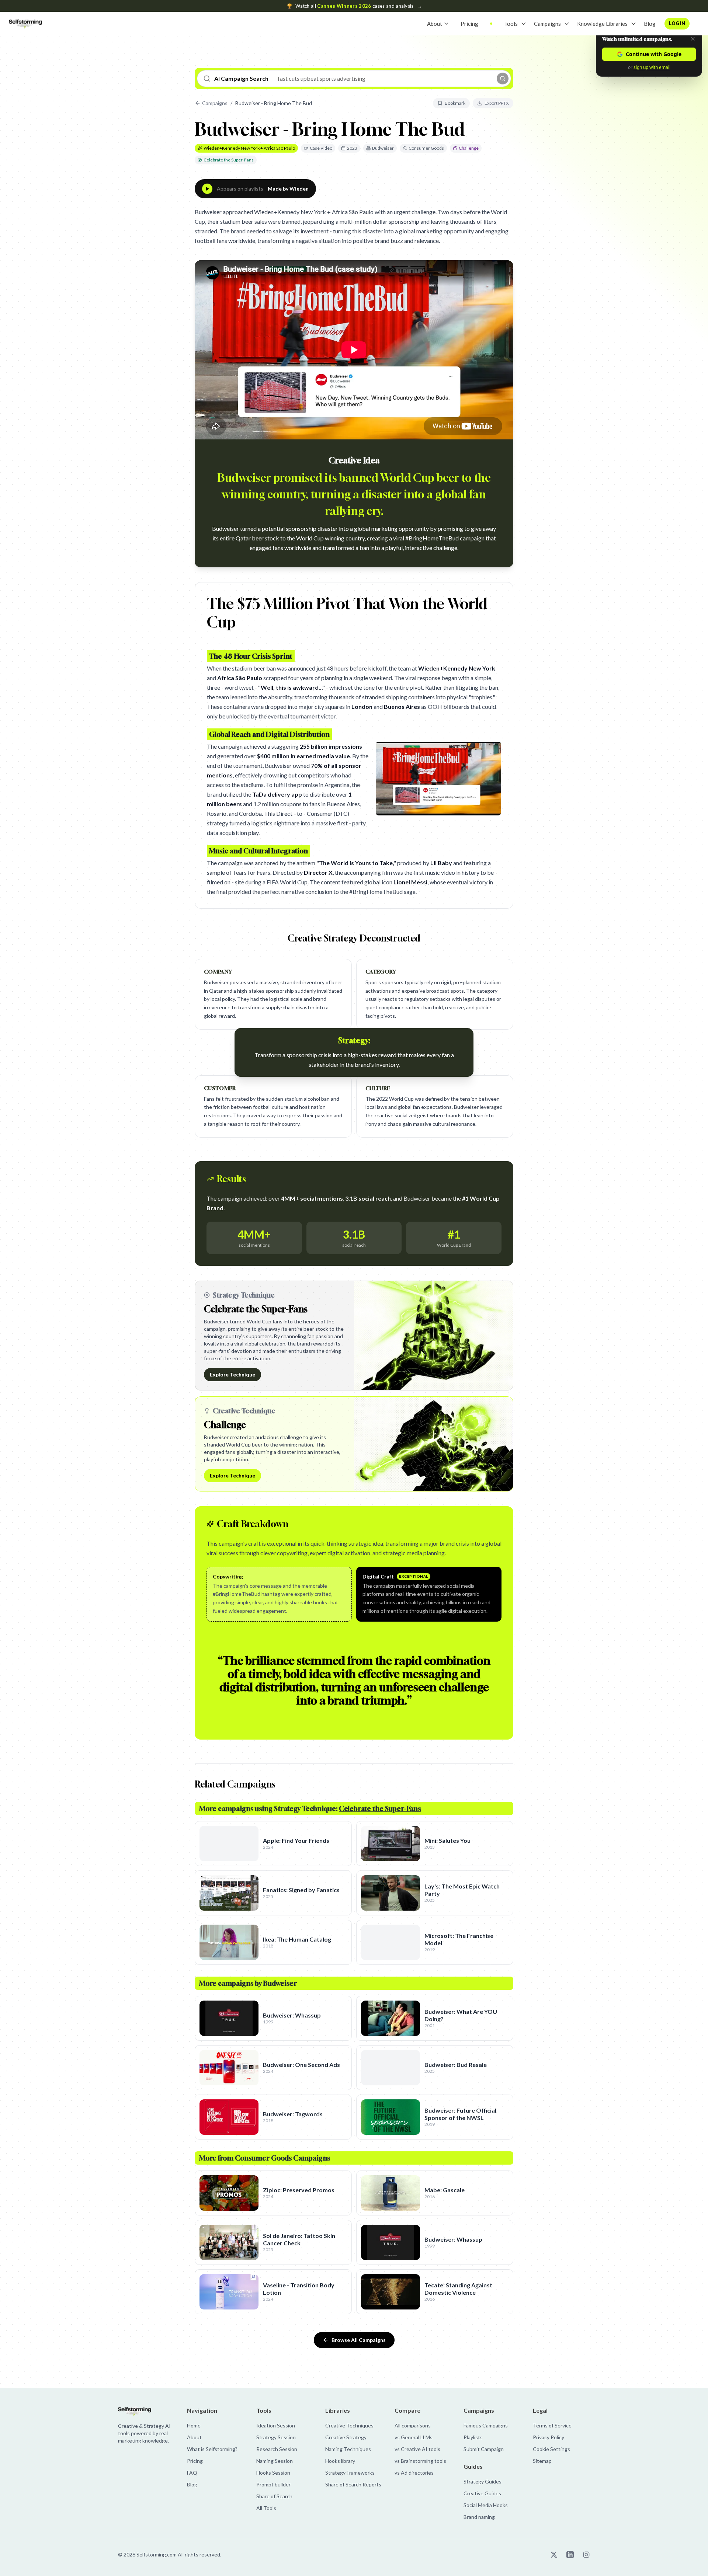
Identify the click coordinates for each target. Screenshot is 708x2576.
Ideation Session (276, 2425)
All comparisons (413, 2425)
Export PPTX (497, 103)
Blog (650, 24)
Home (194, 2425)
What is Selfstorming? (212, 2449)
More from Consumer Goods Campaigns (265, 2158)
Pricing (469, 24)
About (435, 24)
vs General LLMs (414, 2437)
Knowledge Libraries (602, 24)
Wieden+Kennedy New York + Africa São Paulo (249, 148)
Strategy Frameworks (350, 2473)
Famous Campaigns (486, 2425)
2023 (352, 148)
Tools (511, 24)
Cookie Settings (551, 2449)
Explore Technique (232, 1374)
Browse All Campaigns (359, 2340)
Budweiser (383, 148)
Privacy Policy (549, 2437)
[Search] (503, 79)
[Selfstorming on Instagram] (586, 2555)
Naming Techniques (348, 2449)
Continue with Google (654, 54)
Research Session (277, 2449)
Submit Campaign (484, 2449)
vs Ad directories (414, 2473)
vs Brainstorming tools (420, 2461)
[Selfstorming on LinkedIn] (570, 2555)
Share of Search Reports (353, 2484)
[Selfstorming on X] (554, 2555)
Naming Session (275, 2461)
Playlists (473, 2437)
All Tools (266, 2508)
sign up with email (652, 67)
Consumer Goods (426, 148)
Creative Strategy (346, 2437)
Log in (677, 23)
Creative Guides (482, 2493)
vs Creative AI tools (417, 2449)
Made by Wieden (288, 189)
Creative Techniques (349, 2425)
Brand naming (479, 2517)
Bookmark (455, 103)
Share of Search (274, 2496)
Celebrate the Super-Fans (229, 160)
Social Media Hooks (486, 2505)
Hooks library (340, 2461)
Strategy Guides (483, 2481)
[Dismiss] (693, 39)
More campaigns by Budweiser (248, 1983)
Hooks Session (273, 2473)
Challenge (469, 148)
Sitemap (542, 2461)
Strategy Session (276, 2437)
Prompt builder (273, 2484)
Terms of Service (552, 2425)
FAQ (192, 2473)
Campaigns (547, 24)
